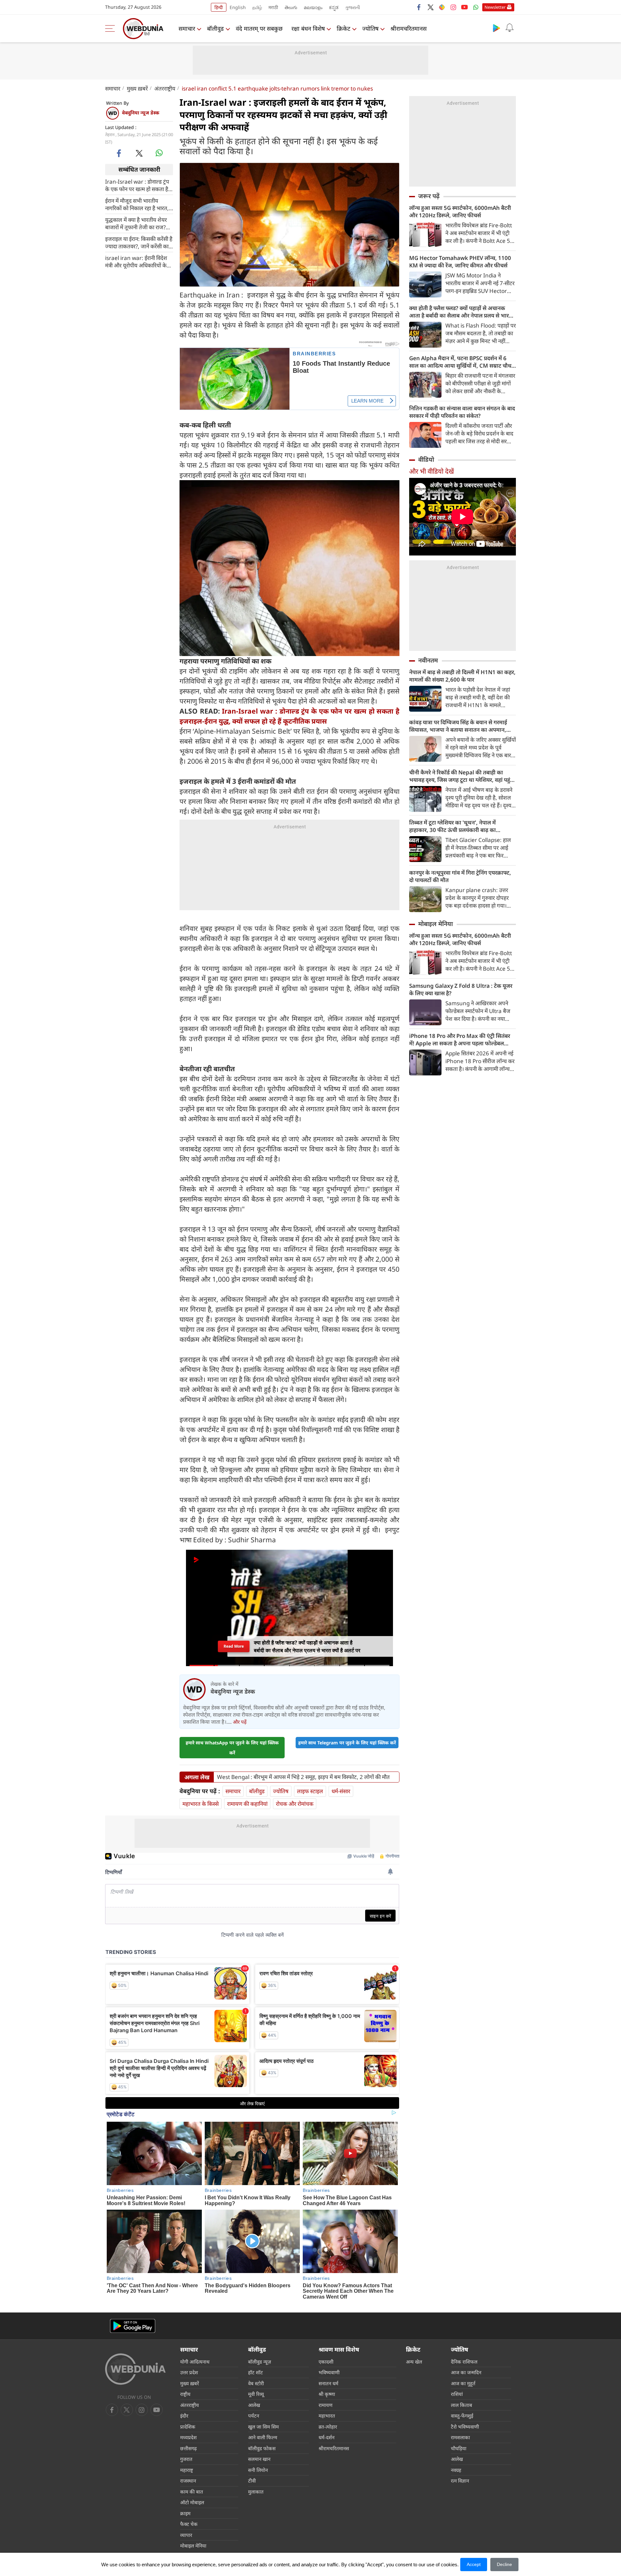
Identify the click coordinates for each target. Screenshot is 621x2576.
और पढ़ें (240, 1722)
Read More (234, 1646)
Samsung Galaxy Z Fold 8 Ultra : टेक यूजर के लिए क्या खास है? (461, 989)
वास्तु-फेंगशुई (462, 2416)
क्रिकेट (343, 28)
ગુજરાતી (353, 7)
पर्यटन (254, 2416)
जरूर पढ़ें (429, 196)
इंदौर (184, 2416)
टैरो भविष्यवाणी (465, 2427)
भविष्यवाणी (329, 2372)
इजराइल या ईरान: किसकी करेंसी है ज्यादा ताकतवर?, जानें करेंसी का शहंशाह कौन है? (139, 242)
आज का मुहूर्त (463, 2383)
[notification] (509, 28)
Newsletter (495, 7)
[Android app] (133, 2326)
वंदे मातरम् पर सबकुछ (259, 28)
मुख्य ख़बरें (137, 88)
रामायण (326, 2405)
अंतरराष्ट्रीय (165, 88)
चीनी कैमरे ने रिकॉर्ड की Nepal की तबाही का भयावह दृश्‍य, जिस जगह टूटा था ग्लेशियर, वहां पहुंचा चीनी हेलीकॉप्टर (462, 776)
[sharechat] (442, 7)
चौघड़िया (459, 2448)
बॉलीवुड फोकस (262, 2448)
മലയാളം (313, 7)
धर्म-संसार (341, 1791)
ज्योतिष (370, 28)
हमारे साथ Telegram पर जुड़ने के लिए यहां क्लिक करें (347, 1743)
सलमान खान (259, 2459)
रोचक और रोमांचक (295, 1804)
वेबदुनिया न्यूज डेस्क (141, 113)
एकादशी (326, 2362)
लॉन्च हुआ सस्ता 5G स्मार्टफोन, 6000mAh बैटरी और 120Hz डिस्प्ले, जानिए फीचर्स (460, 211)
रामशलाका (460, 2437)
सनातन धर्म (328, 2383)
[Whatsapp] (476, 7)
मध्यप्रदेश (188, 2437)
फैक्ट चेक (189, 2524)
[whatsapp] (159, 153)
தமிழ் (257, 7)
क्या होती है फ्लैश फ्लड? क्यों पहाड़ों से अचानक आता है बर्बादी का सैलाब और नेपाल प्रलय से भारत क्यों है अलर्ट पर (461, 312)
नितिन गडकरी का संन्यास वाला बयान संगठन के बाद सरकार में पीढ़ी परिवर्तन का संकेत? (462, 412)
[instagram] (453, 7)
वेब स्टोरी (256, 2383)
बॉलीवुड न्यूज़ (260, 2362)
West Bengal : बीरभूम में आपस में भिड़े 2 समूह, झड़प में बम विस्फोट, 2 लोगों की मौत (303, 1777)
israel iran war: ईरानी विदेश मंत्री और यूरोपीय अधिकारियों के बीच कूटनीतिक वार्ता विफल (136, 261)
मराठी (273, 7)
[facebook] (419, 7)
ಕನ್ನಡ (334, 7)
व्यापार (186, 2535)
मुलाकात (256, 2492)
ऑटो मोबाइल (192, 2502)
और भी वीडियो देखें (431, 471)
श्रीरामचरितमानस (409, 28)
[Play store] (496, 28)
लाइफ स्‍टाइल (310, 1791)
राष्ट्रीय (185, 2394)
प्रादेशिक (188, 2427)
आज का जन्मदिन (466, 2372)
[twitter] (430, 7)
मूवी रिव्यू (256, 2394)
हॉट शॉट (256, 2372)
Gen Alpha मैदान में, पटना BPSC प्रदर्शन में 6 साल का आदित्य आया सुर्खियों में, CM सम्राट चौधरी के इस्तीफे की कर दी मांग (462, 362)
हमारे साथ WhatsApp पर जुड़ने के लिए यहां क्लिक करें (232, 1748)
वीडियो (426, 459)
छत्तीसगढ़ (188, 2448)
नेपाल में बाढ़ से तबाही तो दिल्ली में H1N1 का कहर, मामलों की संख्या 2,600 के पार (462, 676)
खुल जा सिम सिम (263, 2427)
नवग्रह (456, 2470)
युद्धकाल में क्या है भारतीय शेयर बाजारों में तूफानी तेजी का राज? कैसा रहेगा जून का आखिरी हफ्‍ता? (138, 223)
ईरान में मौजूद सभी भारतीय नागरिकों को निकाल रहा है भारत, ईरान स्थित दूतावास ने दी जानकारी (138, 204)
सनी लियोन (258, 2470)
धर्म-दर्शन (327, 2437)
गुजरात (186, 2459)
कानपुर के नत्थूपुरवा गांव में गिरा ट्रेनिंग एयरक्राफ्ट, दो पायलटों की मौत (460, 876)
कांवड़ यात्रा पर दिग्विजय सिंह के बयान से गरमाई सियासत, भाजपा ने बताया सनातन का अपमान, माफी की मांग (458, 726)
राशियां (457, 2394)
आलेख (254, 2405)
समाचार (187, 28)
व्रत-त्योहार (328, 2427)
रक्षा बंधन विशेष (308, 28)
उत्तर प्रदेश (189, 2372)
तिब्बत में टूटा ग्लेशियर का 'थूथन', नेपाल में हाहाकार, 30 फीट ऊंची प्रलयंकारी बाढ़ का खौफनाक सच (452, 826)
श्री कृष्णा (327, 2394)
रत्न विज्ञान (460, 2481)
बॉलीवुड (215, 28)
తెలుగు (291, 7)
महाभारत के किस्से (201, 1804)
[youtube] (464, 7)
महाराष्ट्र (187, 2470)
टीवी (252, 2481)
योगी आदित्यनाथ (195, 2362)
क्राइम (185, 2513)
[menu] (112, 28)
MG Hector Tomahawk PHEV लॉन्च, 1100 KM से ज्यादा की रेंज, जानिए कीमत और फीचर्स (460, 262)
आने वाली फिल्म (263, 2437)
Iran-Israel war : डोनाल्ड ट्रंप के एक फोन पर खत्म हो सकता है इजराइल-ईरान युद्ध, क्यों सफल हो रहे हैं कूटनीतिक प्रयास (138, 185)
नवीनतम (428, 660)
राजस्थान (188, 2481)
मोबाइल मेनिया (436, 924)
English (238, 7)
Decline (504, 2564)
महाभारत (327, 2416)
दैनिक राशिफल (464, 2362)
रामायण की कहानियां (247, 1804)
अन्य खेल (414, 2362)
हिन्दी (219, 7)
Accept (474, 2564)
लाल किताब (462, 2405)
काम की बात (192, 2492)
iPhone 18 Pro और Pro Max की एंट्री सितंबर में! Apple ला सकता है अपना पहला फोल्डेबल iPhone (460, 1040)
